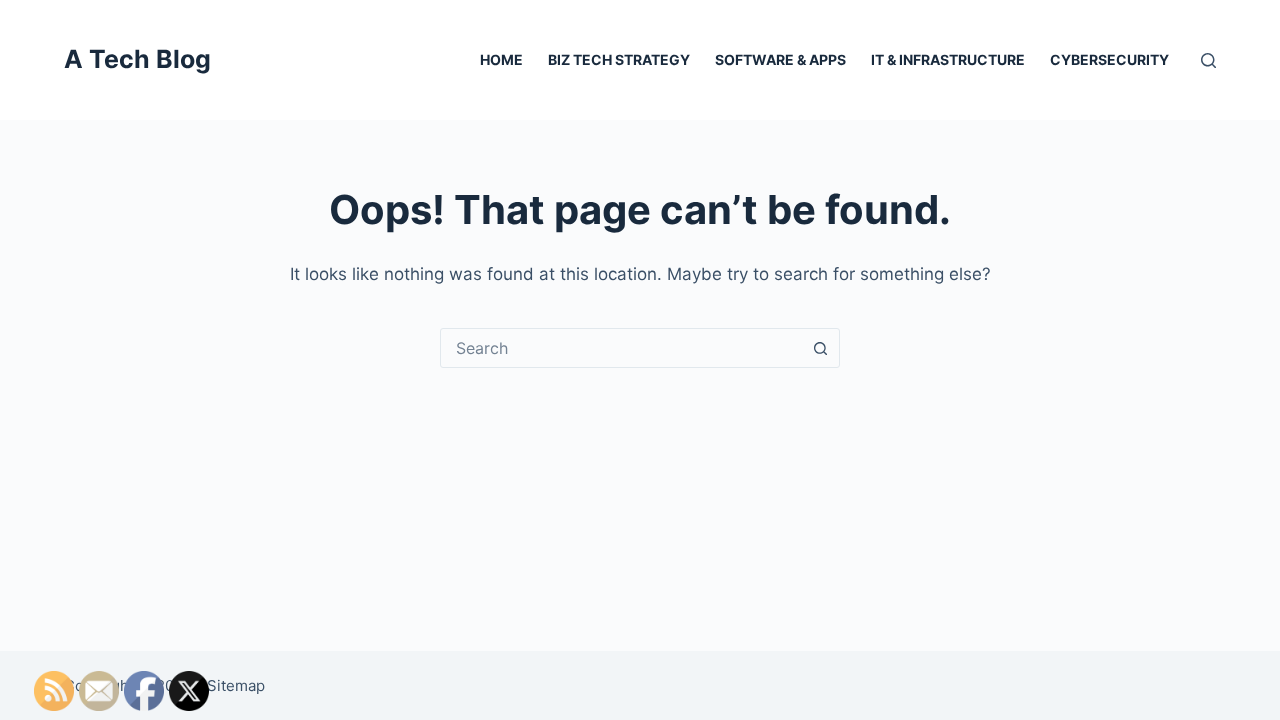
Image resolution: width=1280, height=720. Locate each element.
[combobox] (621, 348)
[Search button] (820, 348)
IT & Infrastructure (948, 59)
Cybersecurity (1109, 59)
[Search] (1208, 60)
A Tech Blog (137, 59)
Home (501, 59)
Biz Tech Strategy (619, 59)
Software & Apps (780, 59)
